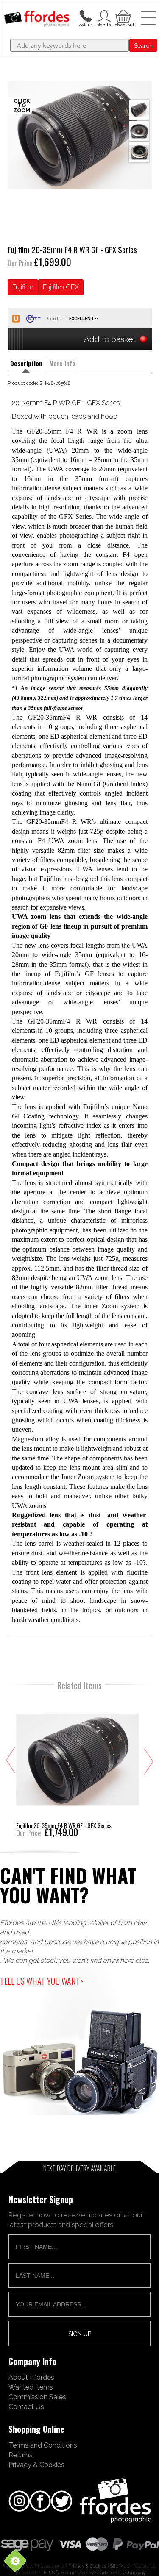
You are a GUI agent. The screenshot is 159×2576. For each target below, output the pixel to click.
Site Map (120, 2566)
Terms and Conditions (43, 2445)
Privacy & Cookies (36, 2465)
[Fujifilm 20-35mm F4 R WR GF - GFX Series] (78, 1766)
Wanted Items (31, 2387)
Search (143, 46)
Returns (21, 2455)
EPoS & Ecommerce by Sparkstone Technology (95, 2573)
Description (26, 363)
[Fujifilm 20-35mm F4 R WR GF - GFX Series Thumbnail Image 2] (139, 152)
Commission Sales (37, 2397)
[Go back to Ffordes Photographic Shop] (37, 19)
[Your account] (86, 15)
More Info (62, 363)
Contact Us (26, 2406)
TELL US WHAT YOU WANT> (42, 1981)
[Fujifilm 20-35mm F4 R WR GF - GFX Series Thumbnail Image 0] (80, 135)
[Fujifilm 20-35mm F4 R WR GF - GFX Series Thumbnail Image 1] (139, 131)
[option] (80, 135)
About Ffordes (31, 2377)
